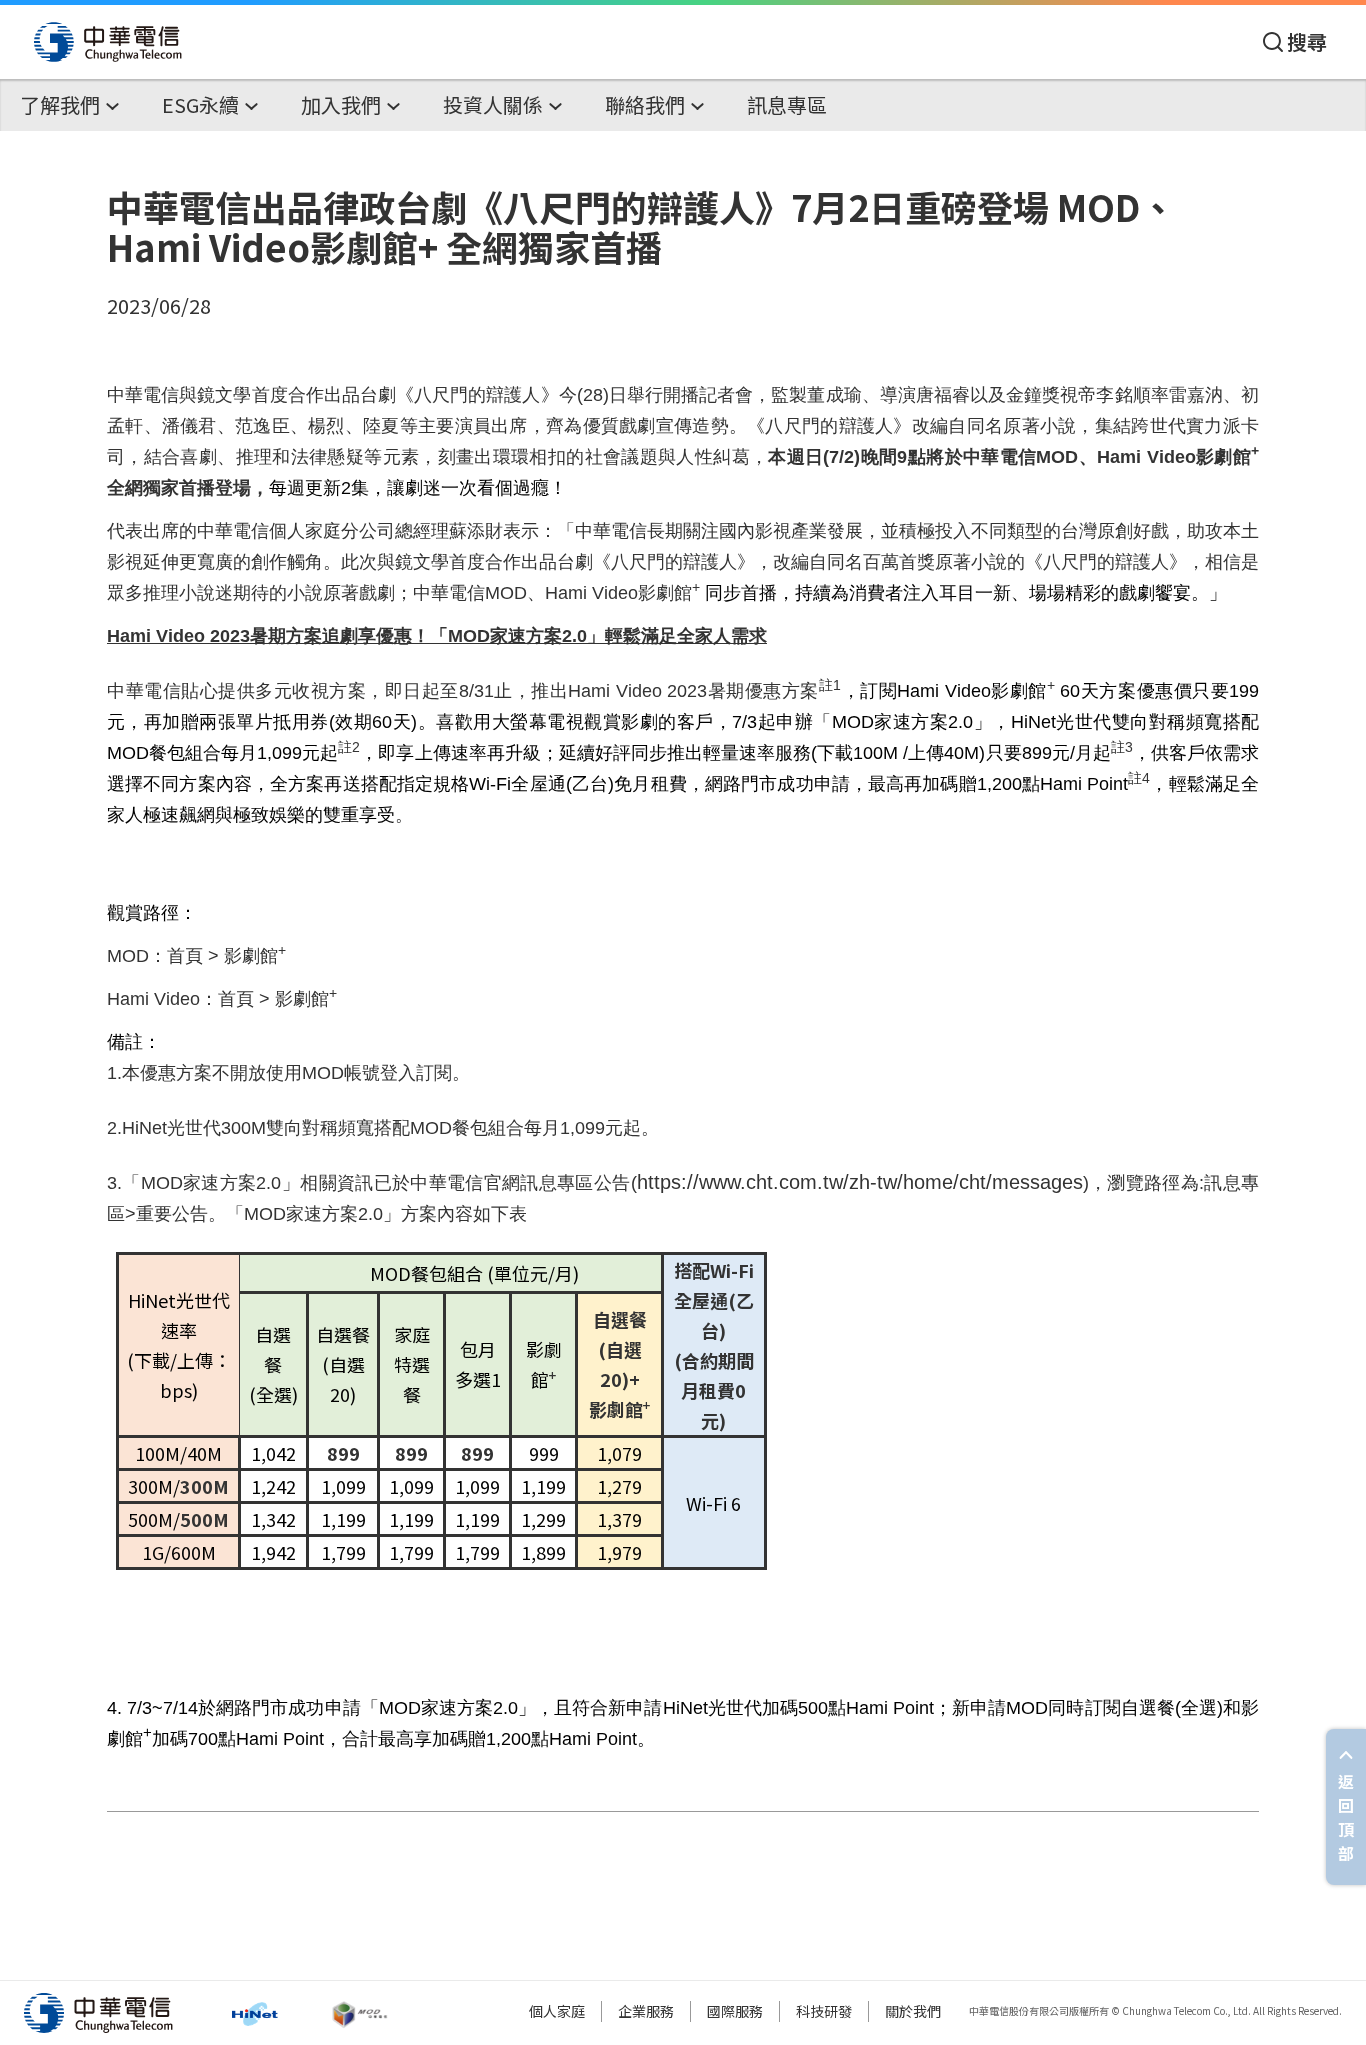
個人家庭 (557, 2011)
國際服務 (735, 2011)
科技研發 (824, 2011)
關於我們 (913, 2011)
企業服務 (646, 2011)
